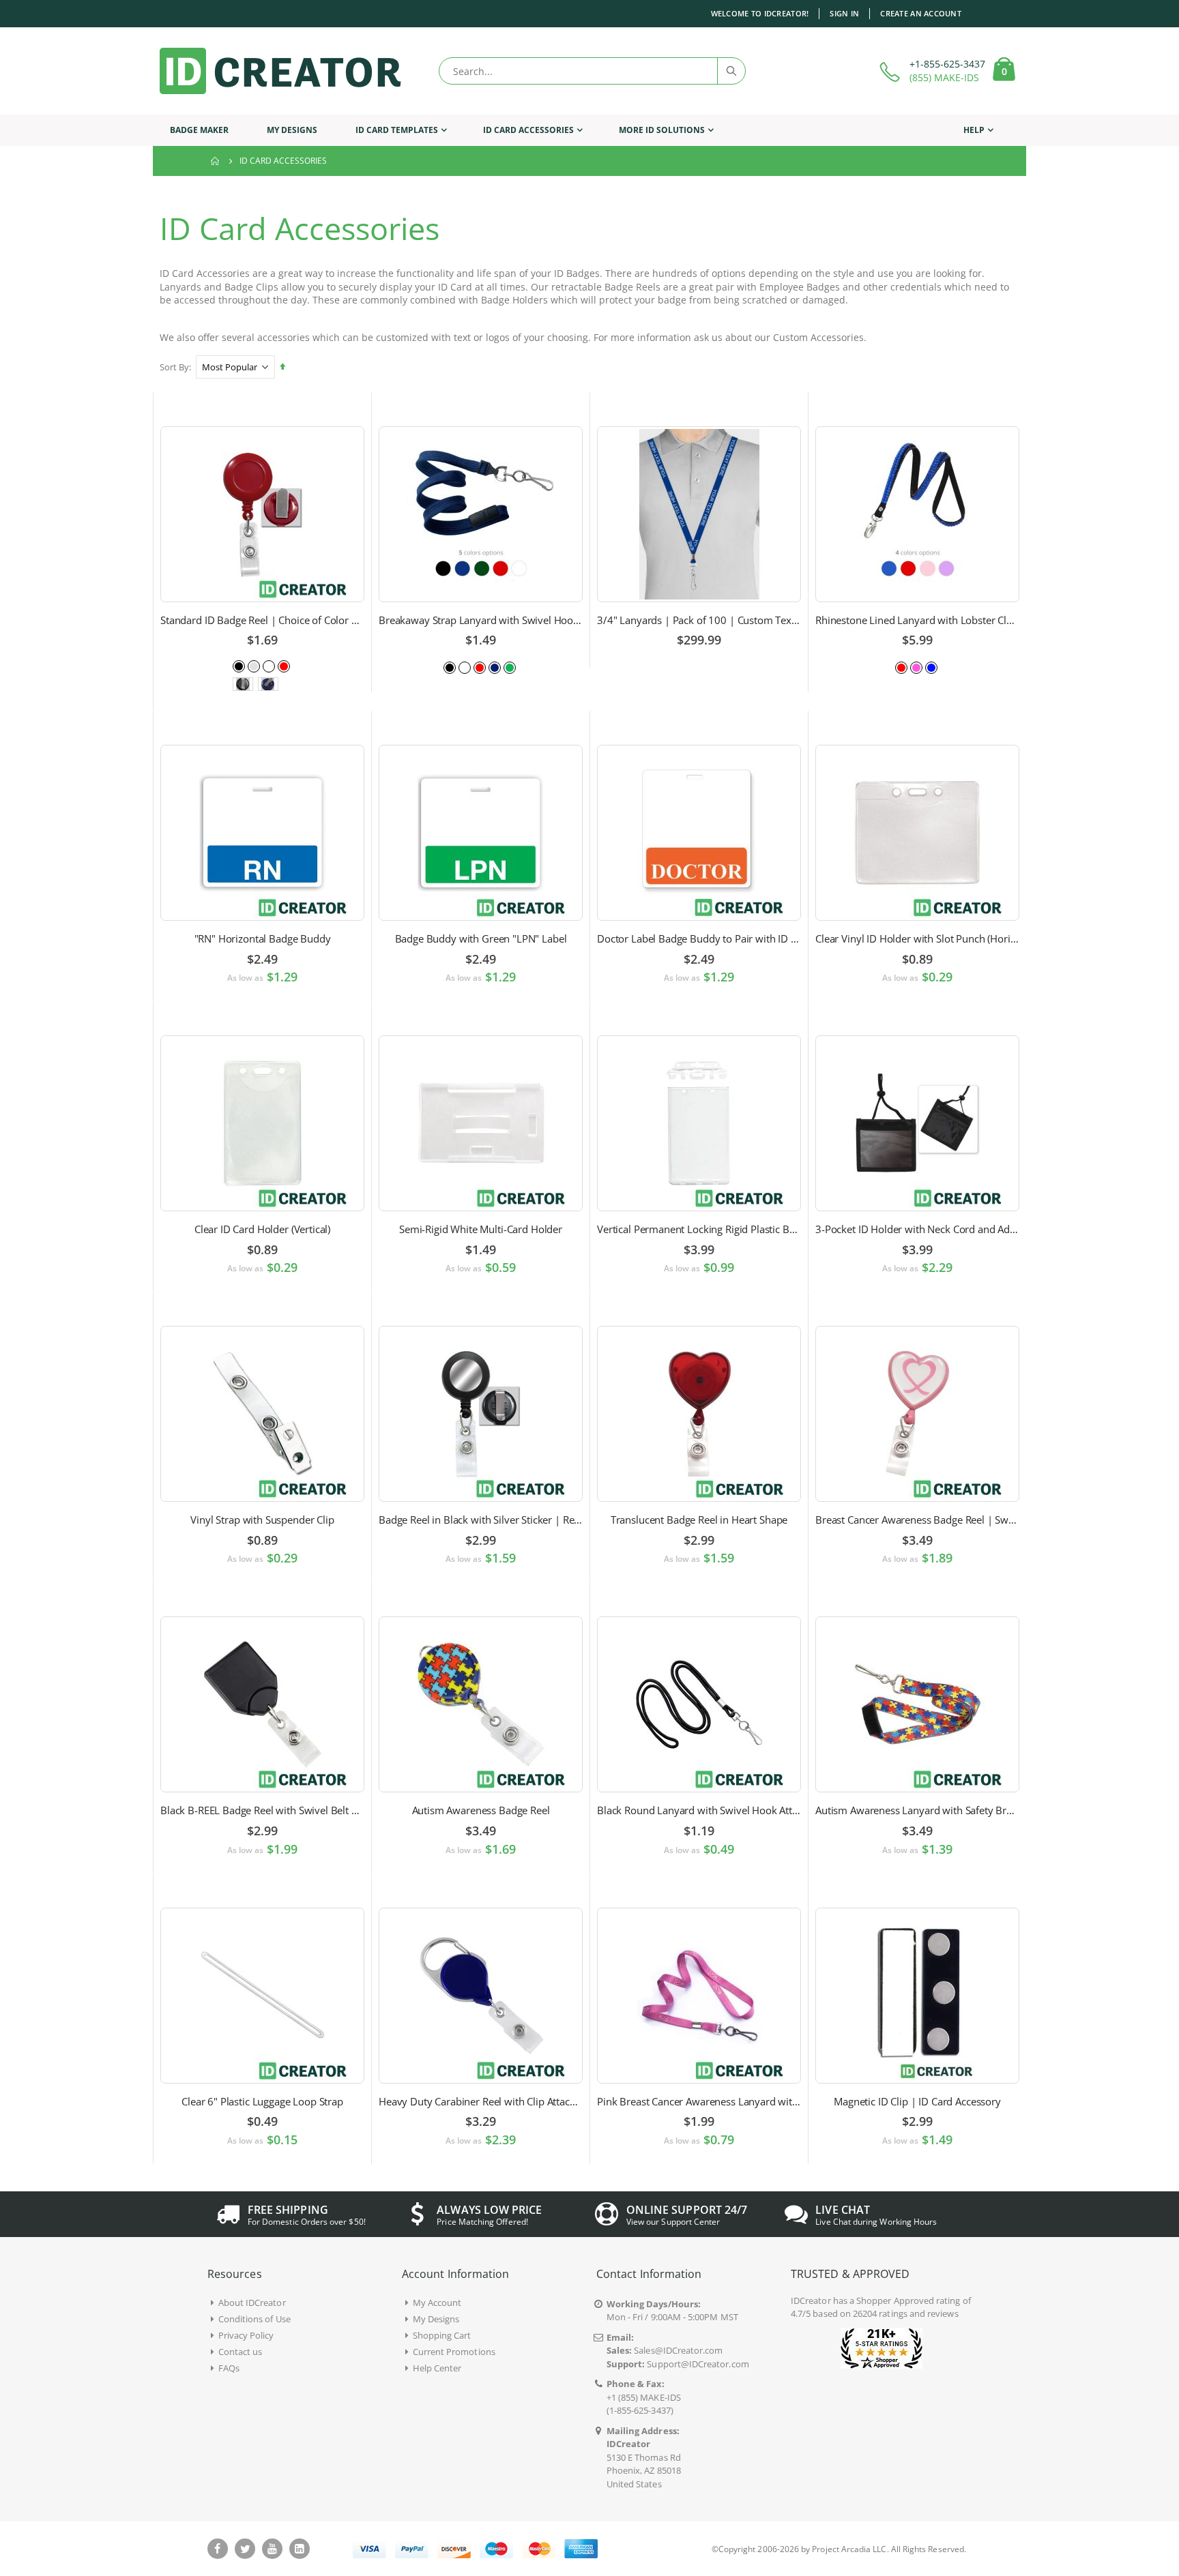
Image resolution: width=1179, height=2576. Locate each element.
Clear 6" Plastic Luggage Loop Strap (262, 2101)
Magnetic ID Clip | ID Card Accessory (917, 2101)
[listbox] (263, 665)
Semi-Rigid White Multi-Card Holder (481, 1229)
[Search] (731, 71)
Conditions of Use (254, 2319)
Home (216, 161)
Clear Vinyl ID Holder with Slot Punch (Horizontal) (917, 938)
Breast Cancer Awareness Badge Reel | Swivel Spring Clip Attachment (917, 1520)
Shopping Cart (442, 2335)
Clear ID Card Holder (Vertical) (262, 1229)
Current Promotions (454, 2352)
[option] (239, 666)
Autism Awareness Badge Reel (481, 1810)
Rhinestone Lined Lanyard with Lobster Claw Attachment (917, 620)
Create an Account (921, 13)
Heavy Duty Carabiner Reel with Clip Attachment (481, 2101)
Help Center (437, 2368)
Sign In (844, 13)
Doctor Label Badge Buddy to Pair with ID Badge (699, 938)
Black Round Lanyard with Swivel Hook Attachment (699, 1810)
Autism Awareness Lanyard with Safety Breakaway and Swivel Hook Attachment (917, 1810)
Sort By (174, 367)
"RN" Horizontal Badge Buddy (263, 938)
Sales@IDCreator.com (678, 2350)
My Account (437, 2303)
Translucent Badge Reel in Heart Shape (699, 1520)
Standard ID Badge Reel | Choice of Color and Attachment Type (262, 620)
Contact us (241, 2352)
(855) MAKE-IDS (944, 77)
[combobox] (592, 71)
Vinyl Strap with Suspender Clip (262, 1520)
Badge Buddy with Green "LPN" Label (481, 938)
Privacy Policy (246, 2335)
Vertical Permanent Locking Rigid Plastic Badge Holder (699, 1229)
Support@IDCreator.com (698, 2364)
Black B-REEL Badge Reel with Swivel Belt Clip (262, 1810)
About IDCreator (252, 2303)
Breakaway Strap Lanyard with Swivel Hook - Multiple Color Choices (481, 620)
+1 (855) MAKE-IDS (644, 2397)
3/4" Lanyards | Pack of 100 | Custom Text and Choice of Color (699, 620)
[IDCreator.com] (280, 71)
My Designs (436, 2319)
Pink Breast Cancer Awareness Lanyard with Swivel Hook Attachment (699, 2101)
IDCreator (811, 2300)
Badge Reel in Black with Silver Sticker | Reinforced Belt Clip (481, 1520)
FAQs (229, 2368)
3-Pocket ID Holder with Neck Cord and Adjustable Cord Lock (917, 1229)
